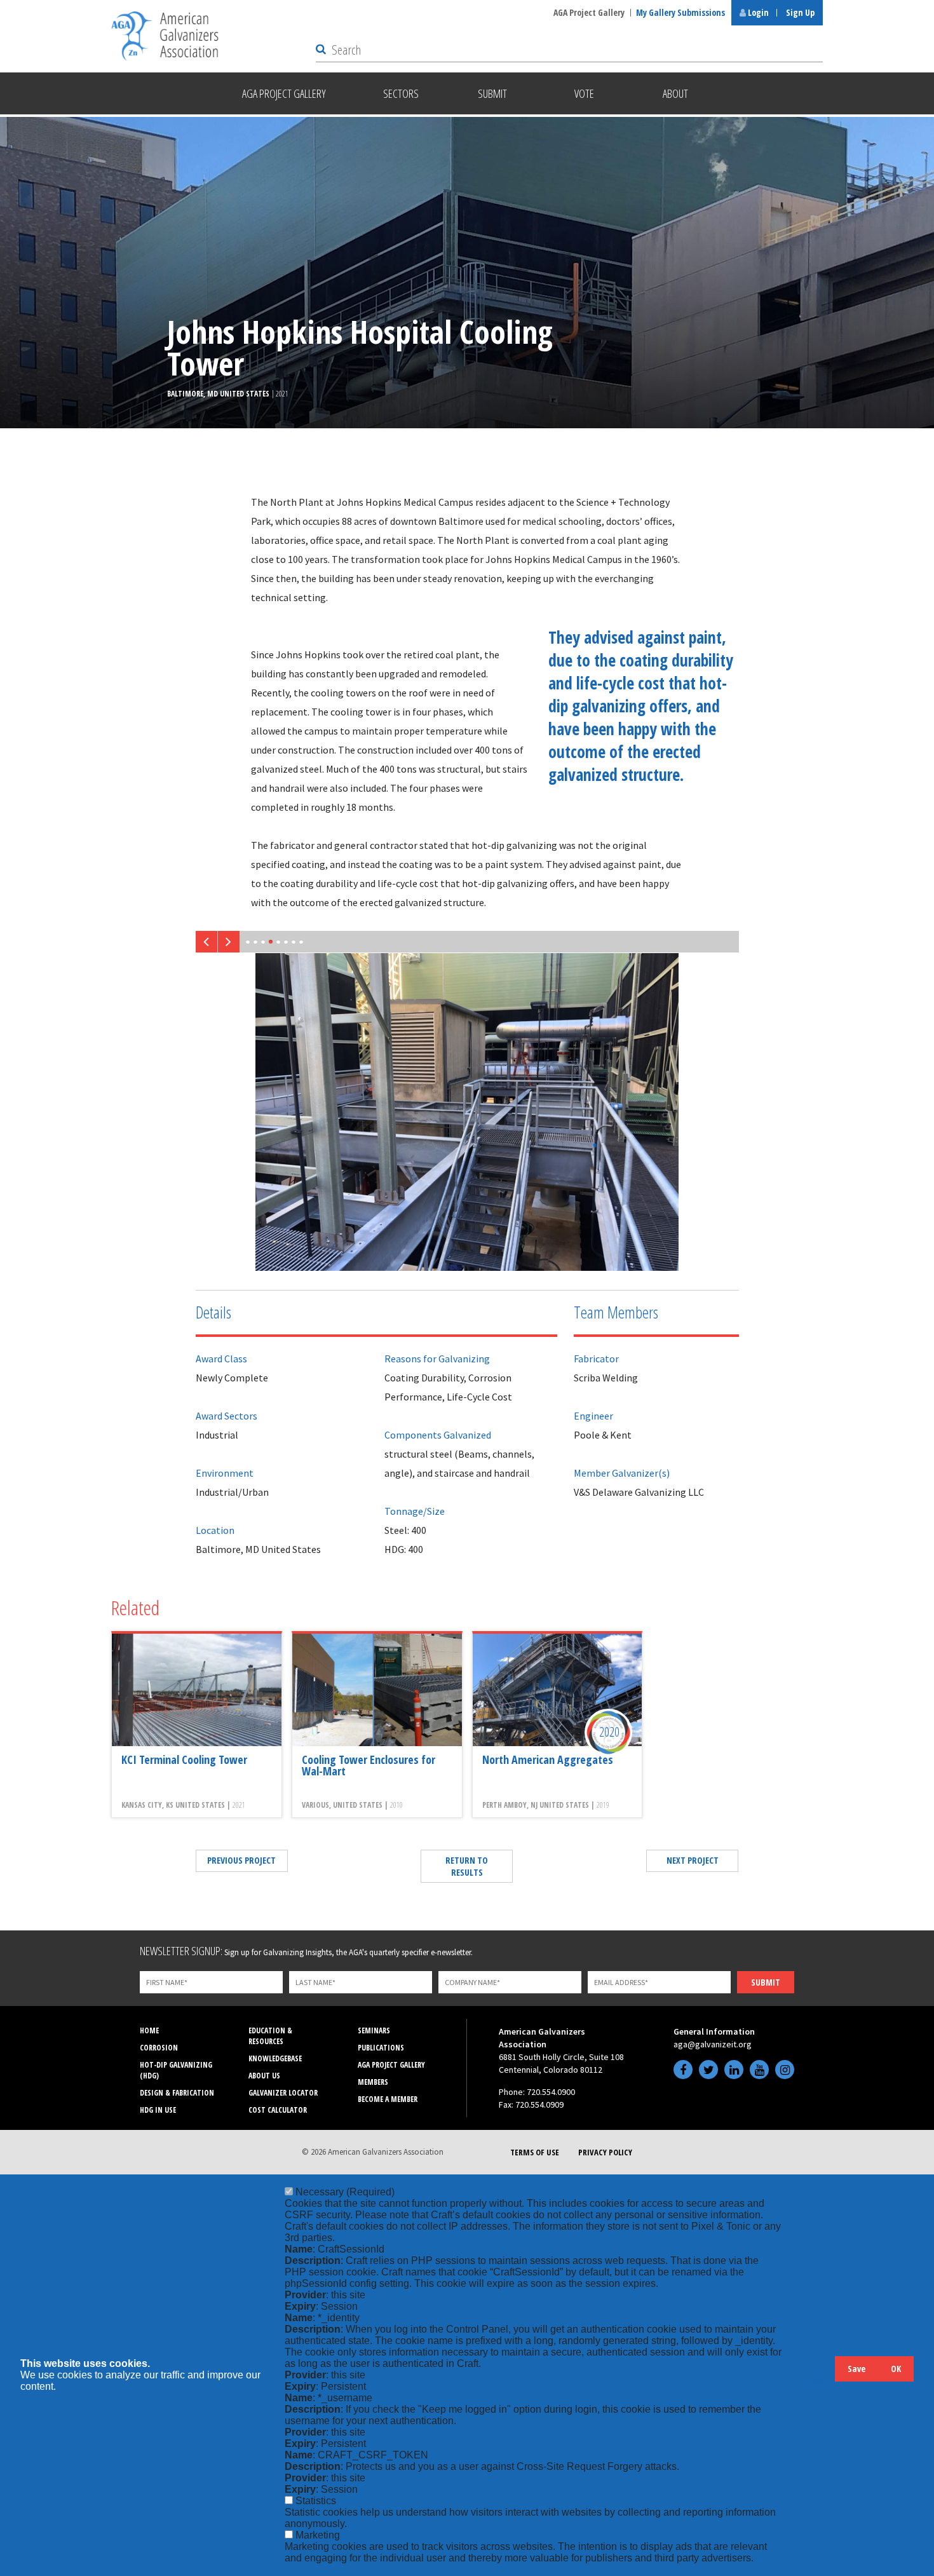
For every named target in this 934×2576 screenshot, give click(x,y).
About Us (264, 2076)
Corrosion (159, 2048)
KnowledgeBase (275, 2058)
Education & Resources (270, 2036)
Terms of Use (535, 2152)
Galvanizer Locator (283, 2093)
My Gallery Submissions (680, 12)
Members (373, 2082)
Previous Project (241, 1860)
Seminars (374, 2030)
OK (896, 2369)
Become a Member (388, 2099)
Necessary (345, 2192)
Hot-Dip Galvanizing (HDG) (176, 2070)
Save (856, 2369)
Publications (381, 2048)
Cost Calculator (278, 2110)
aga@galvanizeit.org (713, 2044)
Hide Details (819, 2375)
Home (149, 2030)
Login (757, 12)
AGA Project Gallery (589, 12)
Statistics (316, 2501)
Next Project (693, 1860)
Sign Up (800, 12)
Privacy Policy (605, 2152)
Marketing (318, 2535)
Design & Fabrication (177, 2093)
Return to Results (467, 1866)
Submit (766, 1982)
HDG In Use (158, 2110)
